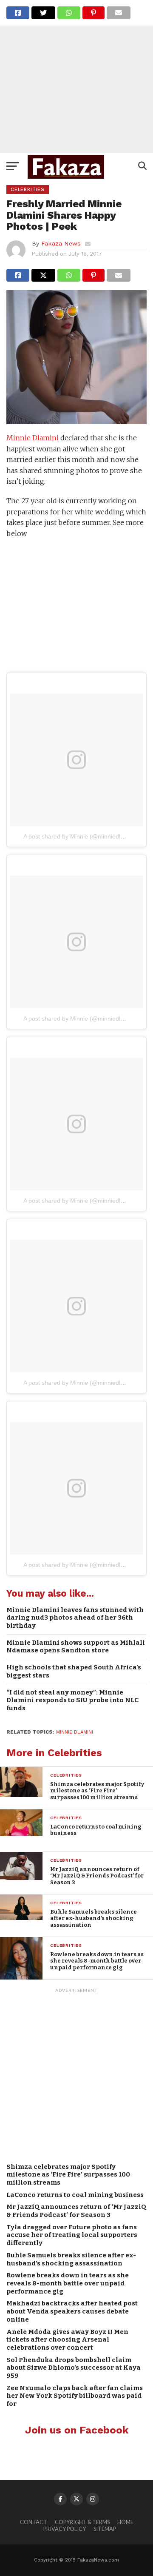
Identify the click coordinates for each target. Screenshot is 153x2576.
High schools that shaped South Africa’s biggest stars (74, 1671)
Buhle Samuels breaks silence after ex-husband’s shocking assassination (71, 2259)
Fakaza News (61, 243)
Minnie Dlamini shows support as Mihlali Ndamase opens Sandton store (76, 1647)
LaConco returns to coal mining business (75, 2195)
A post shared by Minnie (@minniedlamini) (80, 836)
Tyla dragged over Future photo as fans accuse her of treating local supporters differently (72, 2235)
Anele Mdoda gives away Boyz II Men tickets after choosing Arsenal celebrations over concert (67, 2340)
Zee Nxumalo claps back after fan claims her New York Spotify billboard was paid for (75, 2396)
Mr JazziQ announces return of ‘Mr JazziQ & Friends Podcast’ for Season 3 (76, 2211)
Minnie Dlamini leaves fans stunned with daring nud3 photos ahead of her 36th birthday (75, 1618)
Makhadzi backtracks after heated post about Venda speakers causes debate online (72, 2311)
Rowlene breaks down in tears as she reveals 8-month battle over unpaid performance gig (68, 2283)
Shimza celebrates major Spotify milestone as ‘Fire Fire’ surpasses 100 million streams (68, 2175)
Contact (34, 2522)
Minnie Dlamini (33, 438)
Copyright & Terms (82, 2522)
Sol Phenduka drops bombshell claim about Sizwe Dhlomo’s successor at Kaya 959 (74, 2368)
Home (125, 2522)
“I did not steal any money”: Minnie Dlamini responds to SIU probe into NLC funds (72, 1700)
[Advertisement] (76, 77)
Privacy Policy (65, 2529)
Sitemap (105, 2529)
